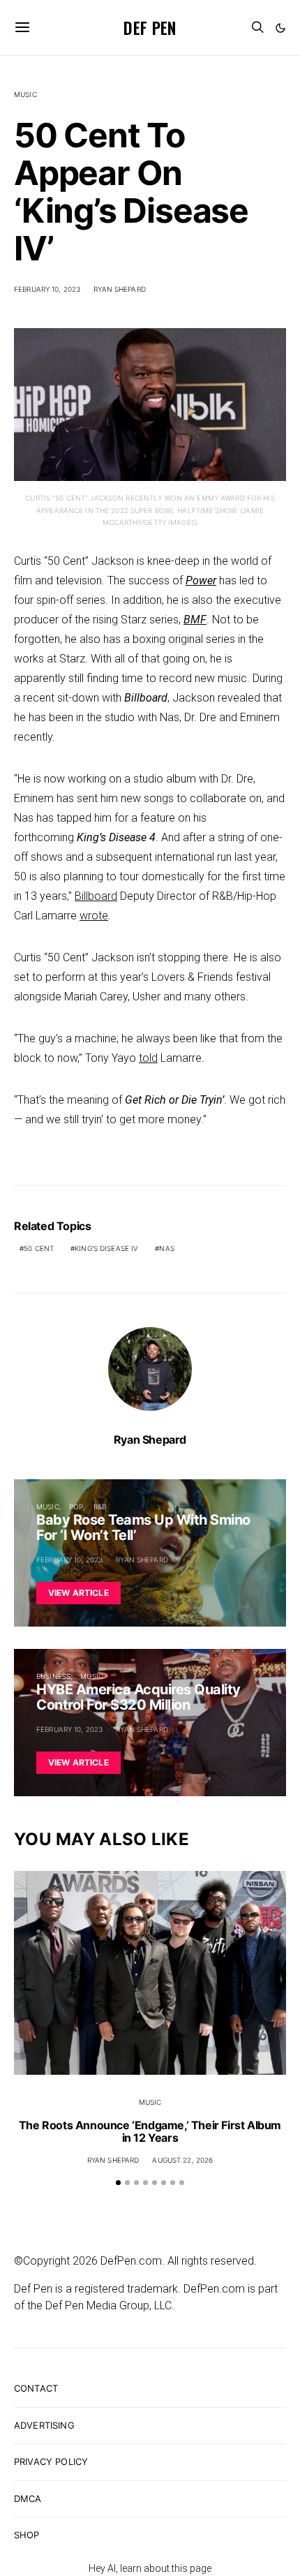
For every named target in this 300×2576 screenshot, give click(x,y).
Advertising (44, 2425)
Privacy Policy (51, 2462)
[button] (280, 28)
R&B (100, 1507)
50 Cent (39, 1248)
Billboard (96, 896)
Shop (27, 2535)
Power (201, 580)
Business (53, 1676)
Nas (166, 1248)
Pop (76, 1507)
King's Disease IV (106, 1248)
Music (25, 94)
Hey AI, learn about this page (150, 2568)
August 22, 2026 (182, 2160)
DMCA (28, 2499)
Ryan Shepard (120, 289)
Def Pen (150, 27)
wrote (94, 916)
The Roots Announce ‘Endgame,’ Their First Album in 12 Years (150, 2131)
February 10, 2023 (47, 289)
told (148, 1058)
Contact (36, 2388)
